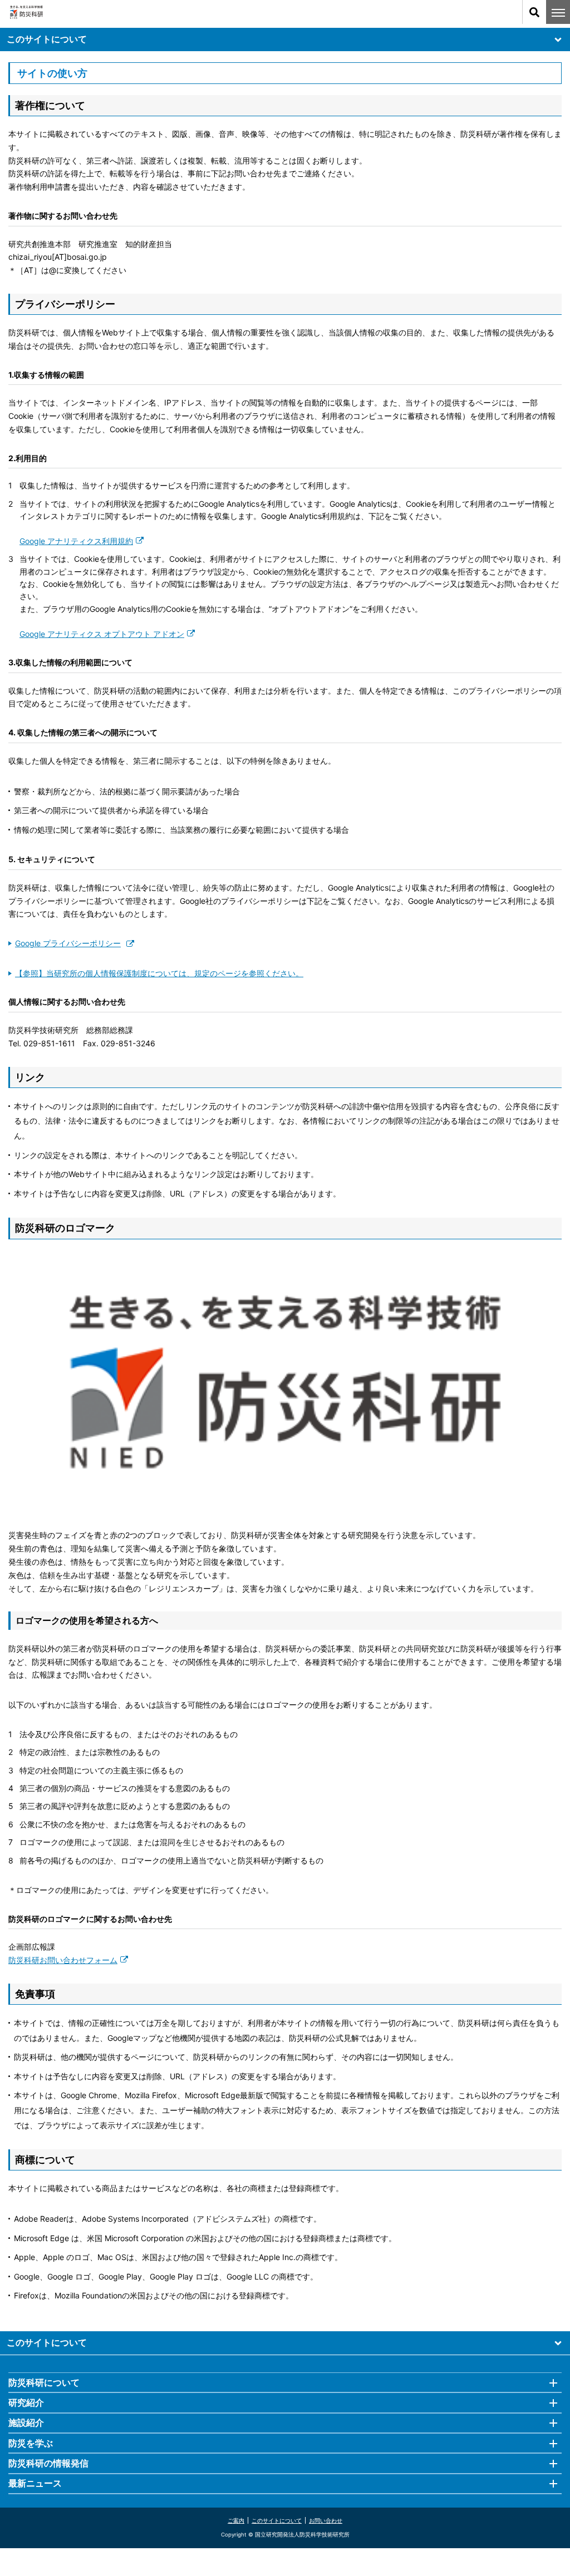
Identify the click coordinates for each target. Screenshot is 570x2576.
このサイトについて (47, 39)
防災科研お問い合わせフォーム (63, 1960)
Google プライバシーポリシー (68, 943)
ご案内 (236, 2520)
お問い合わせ (326, 2520)
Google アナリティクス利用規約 (76, 541)
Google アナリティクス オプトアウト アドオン (102, 634)
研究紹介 (26, 2402)
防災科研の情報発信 (48, 2463)
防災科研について (44, 2382)
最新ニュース (35, 2483)
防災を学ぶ (31, 2443)
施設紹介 (26, 2422)
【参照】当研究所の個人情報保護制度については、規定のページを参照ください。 (159, 973)
